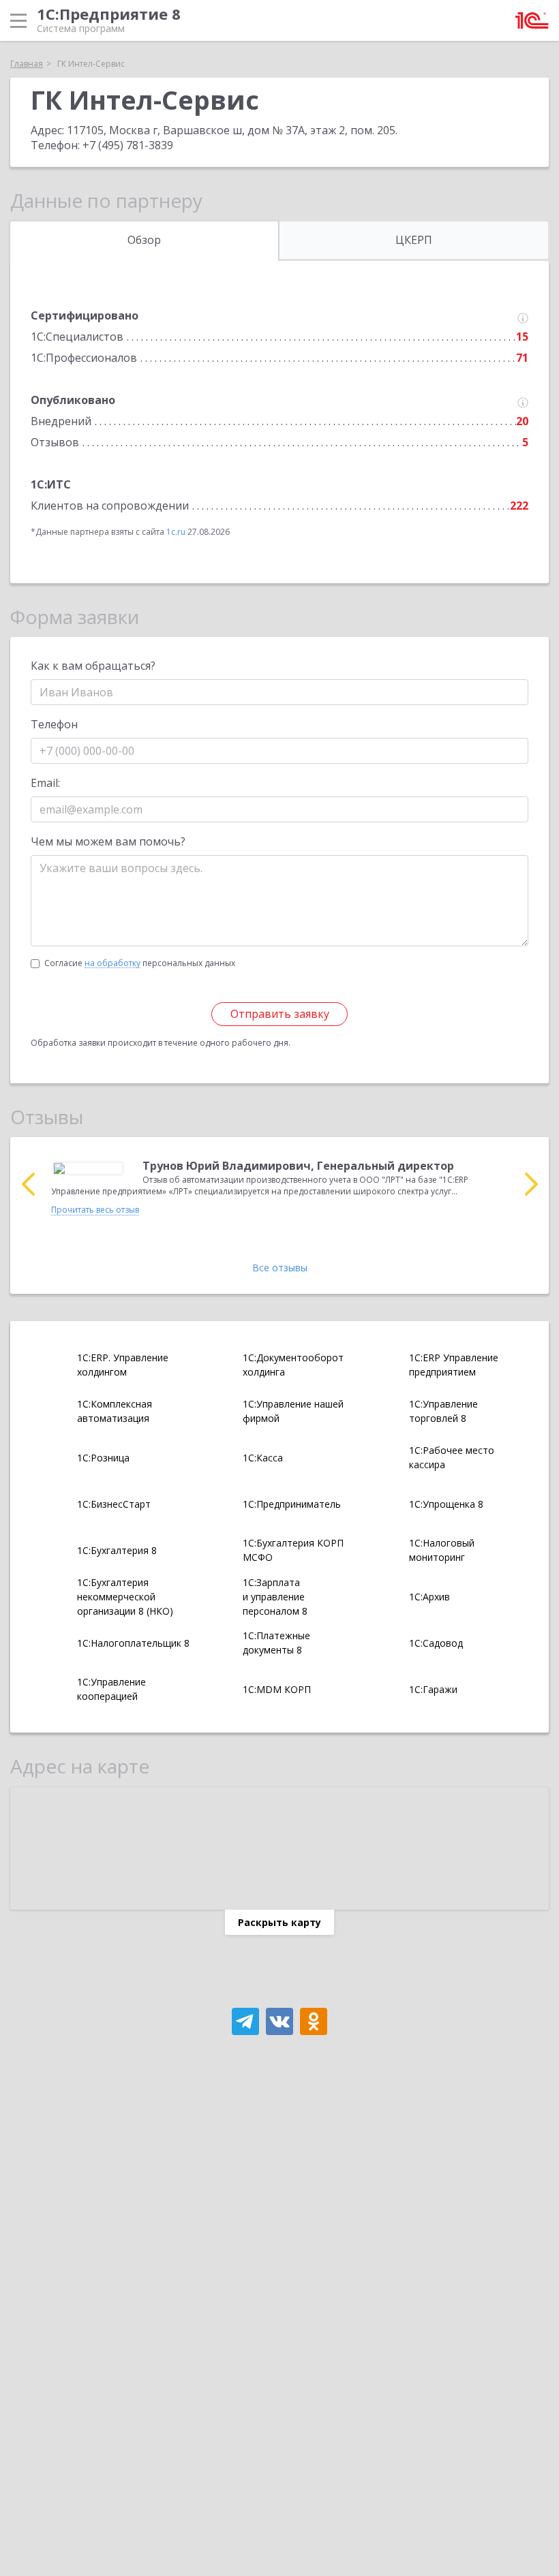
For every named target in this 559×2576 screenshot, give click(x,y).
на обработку (112, 963)
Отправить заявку (280, 1014)
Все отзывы (280, 1268)
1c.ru (176, 532)
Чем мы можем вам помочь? (108, 841)
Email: (45, 783)
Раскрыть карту (279, 1922)
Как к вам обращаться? (93, 666)
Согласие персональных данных (140, 963)
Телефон (54, 724)
